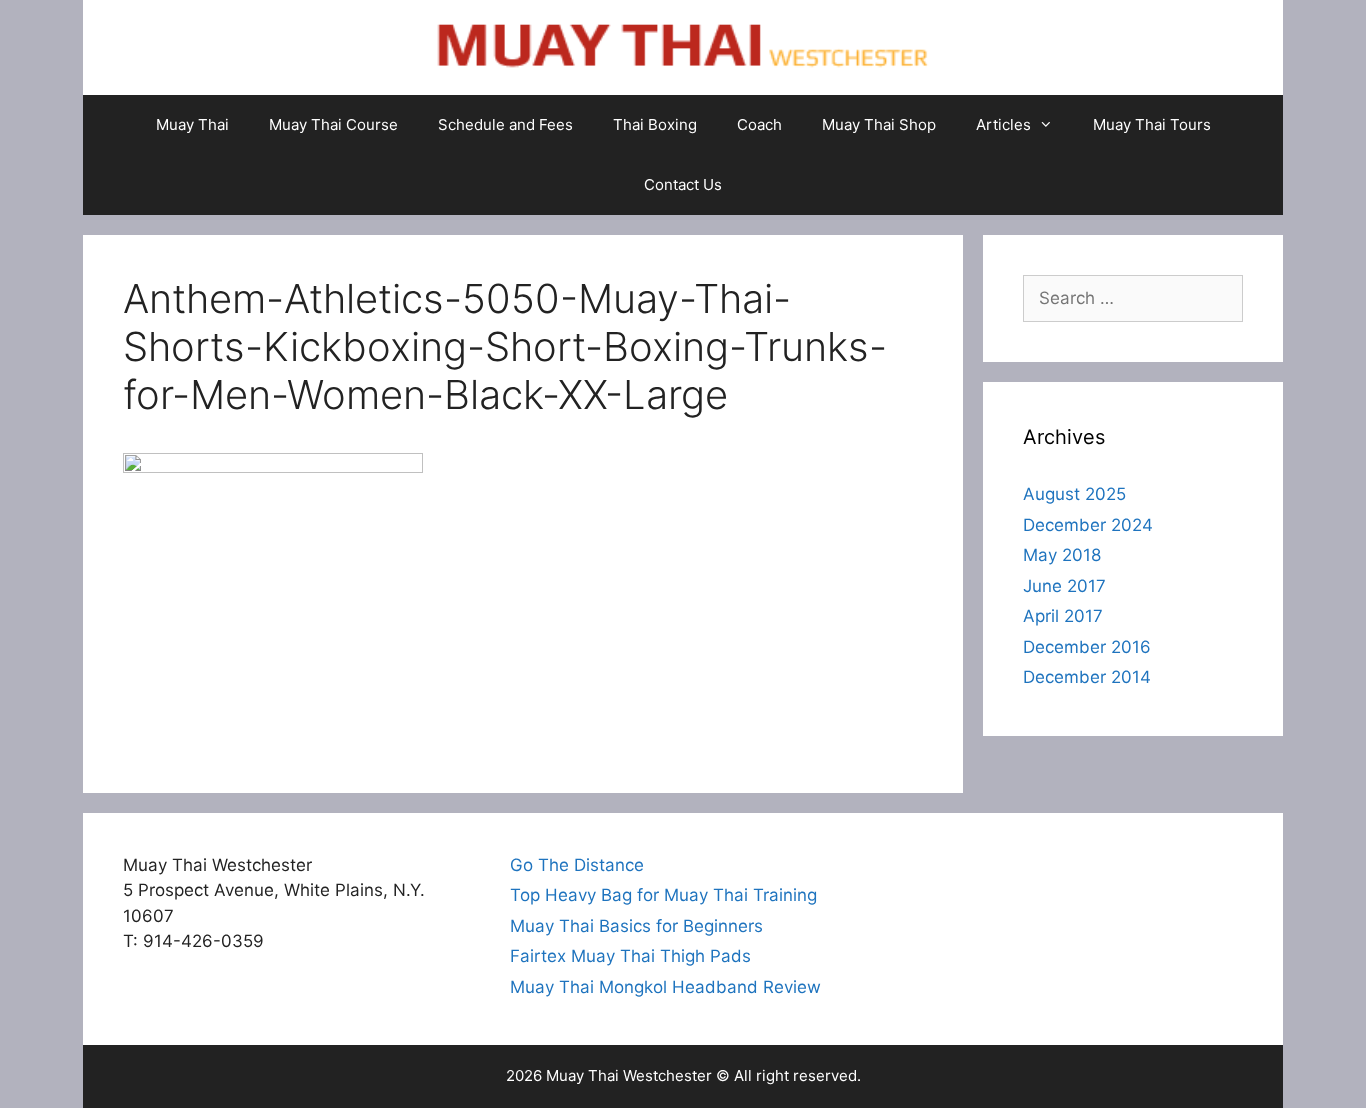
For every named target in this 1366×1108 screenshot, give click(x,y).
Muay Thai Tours (1152, 124)
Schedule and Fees (505, 124)
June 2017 (1064, 586)
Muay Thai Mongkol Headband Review (665, 987)
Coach (759, 124)
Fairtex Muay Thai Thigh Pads (630, 956)
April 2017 (1063, 616)
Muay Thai (192, 124)
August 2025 (1074, 494)
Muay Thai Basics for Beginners (636, 926)
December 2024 (1088, 525)
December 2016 (1087, 647)
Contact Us (683, 184)
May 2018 (1062, 555)
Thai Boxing (655, 124)
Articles (1003, 124)
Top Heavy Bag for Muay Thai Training (663, 895)
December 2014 (1087, 677)
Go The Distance (577, 865)
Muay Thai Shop (879, 124)
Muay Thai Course (333, 124)
